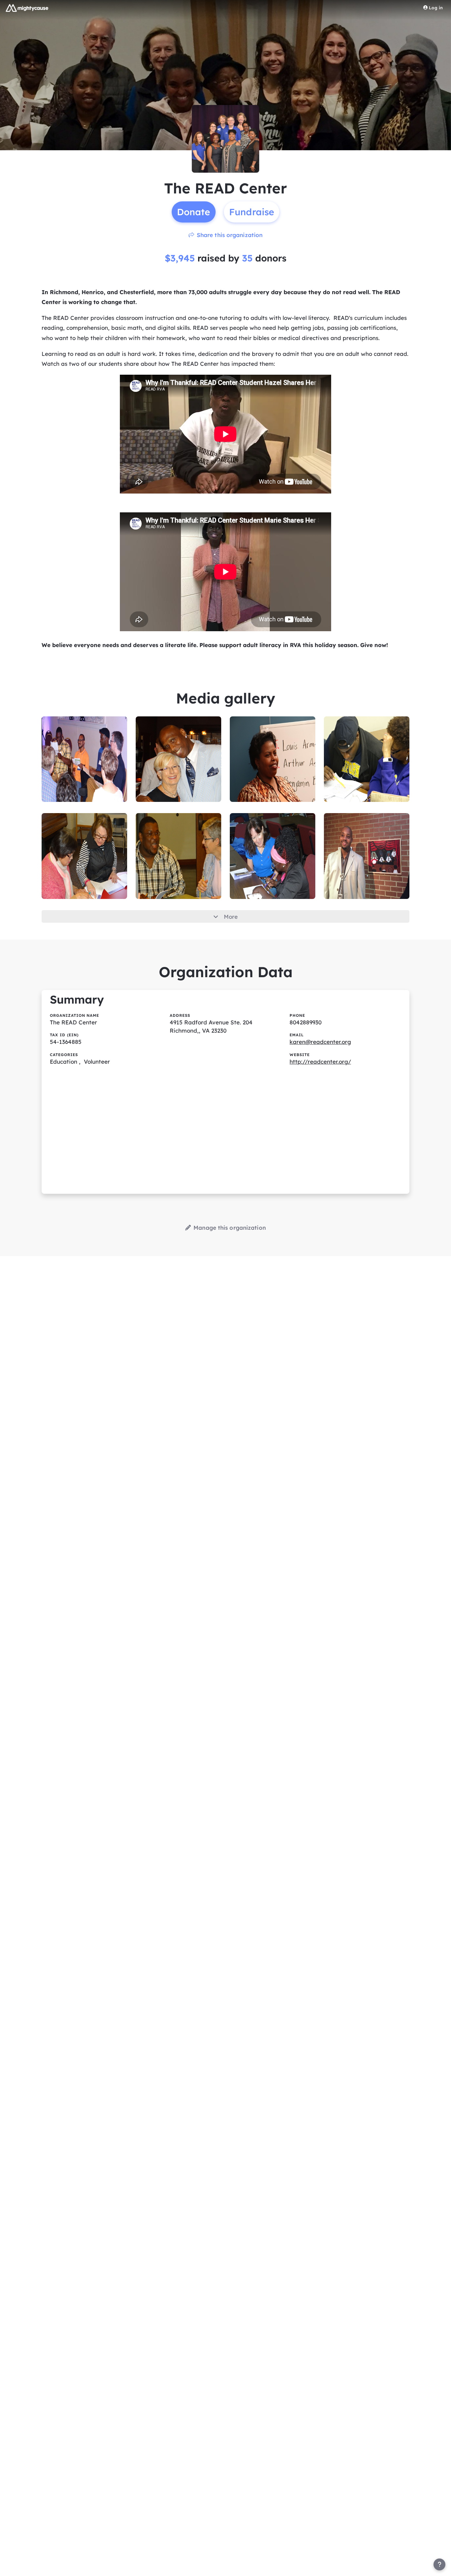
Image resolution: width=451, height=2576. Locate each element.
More (231, 917)
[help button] (439, 2564)
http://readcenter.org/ (320, 1062)
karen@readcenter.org (320, 1042)
